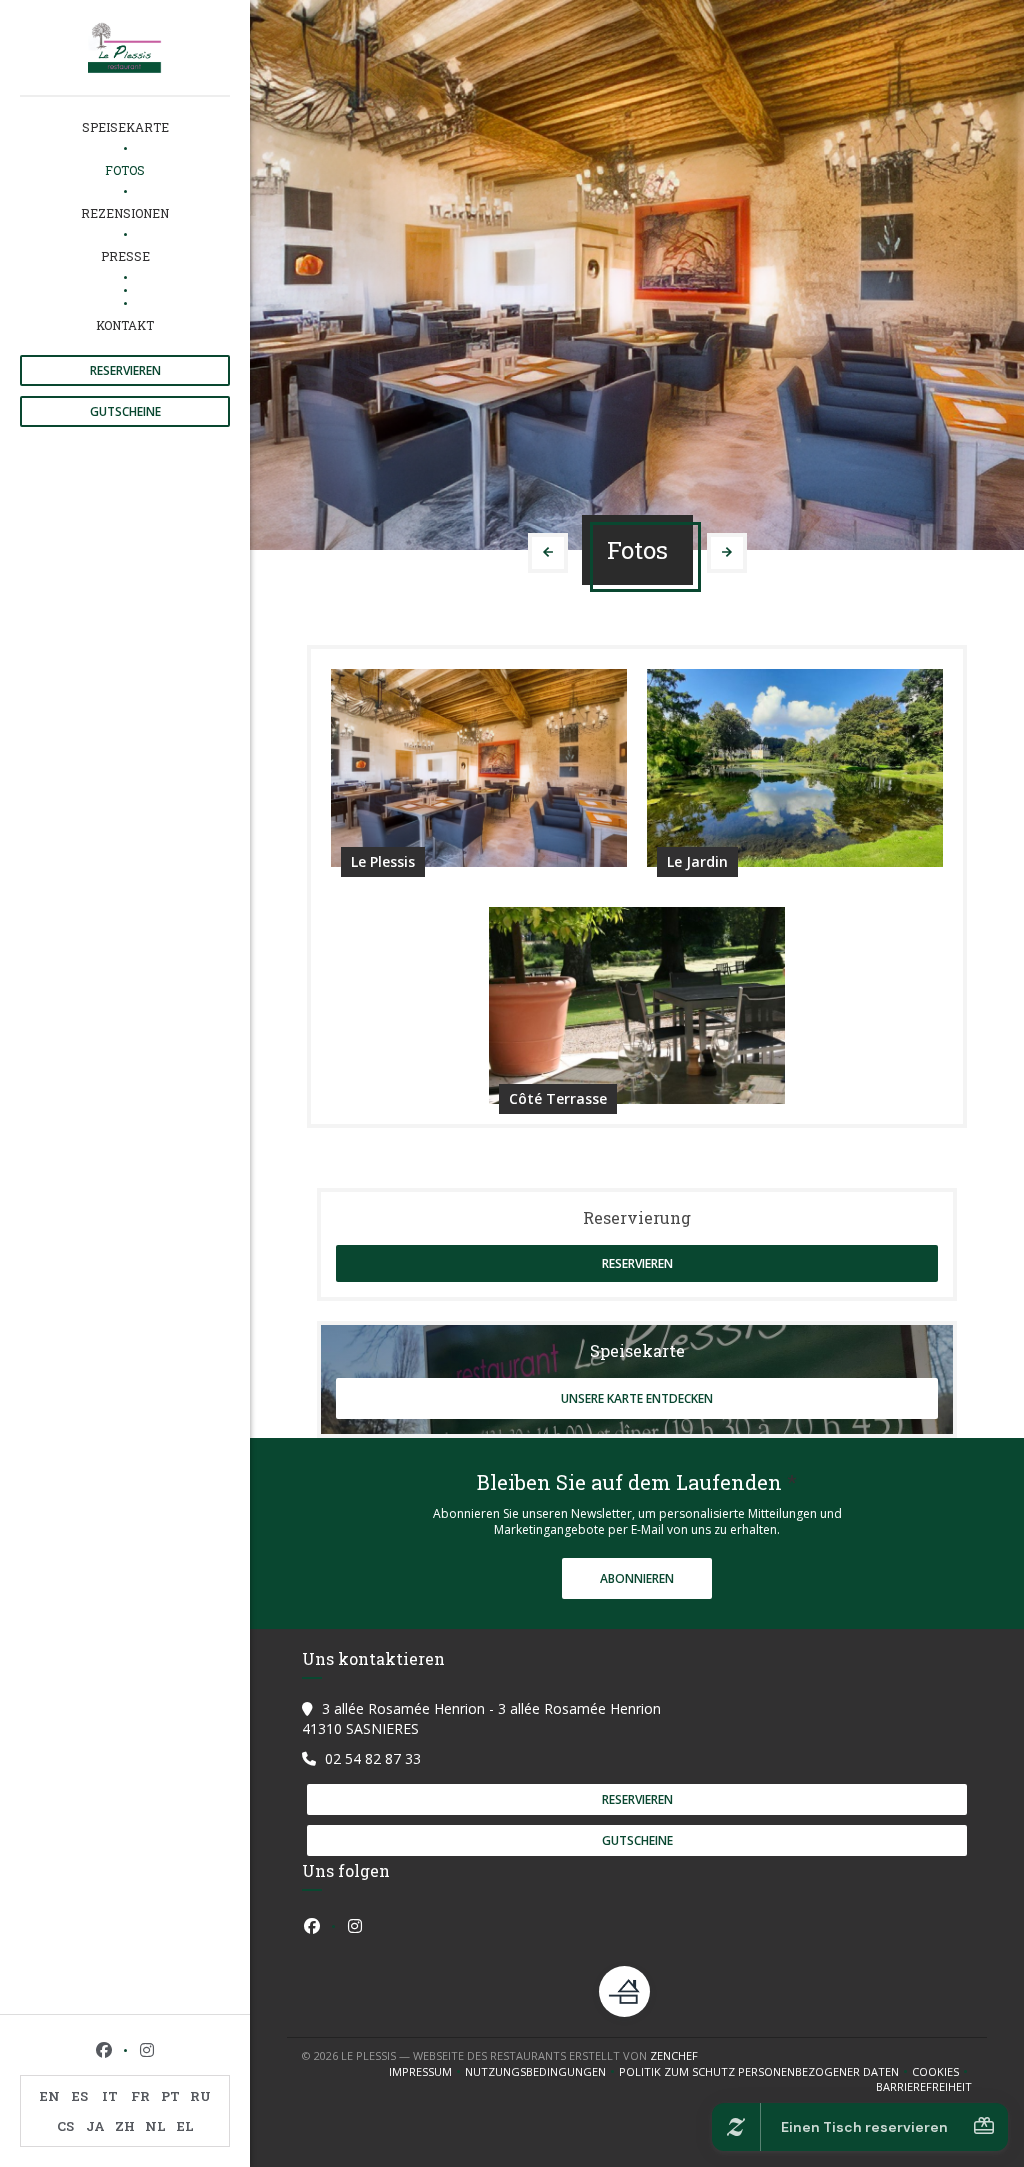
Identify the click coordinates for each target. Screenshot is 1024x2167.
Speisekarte (125, 127)
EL (185, 2126)
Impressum (427, 2072)
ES (80, 2096)
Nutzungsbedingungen (542, 2072)
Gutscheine (125, 411)
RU (200, 2096)
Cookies (942, 2072)
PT (170, 2096)
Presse (125, 256)
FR (140, 2096)
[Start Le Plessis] (125, 47)
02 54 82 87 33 (373, 1758)
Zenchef (674, 2055)
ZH (125, 2126)
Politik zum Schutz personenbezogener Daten (765, 2072)
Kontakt (125, 325)
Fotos (125, 170)
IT (110, 2096)
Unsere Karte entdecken (637, 1398)
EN (50, 2096)
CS (65, 2126)
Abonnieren (637, 1578)
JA (95, 2126)
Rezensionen (125, 213)
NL (155, 2126)
